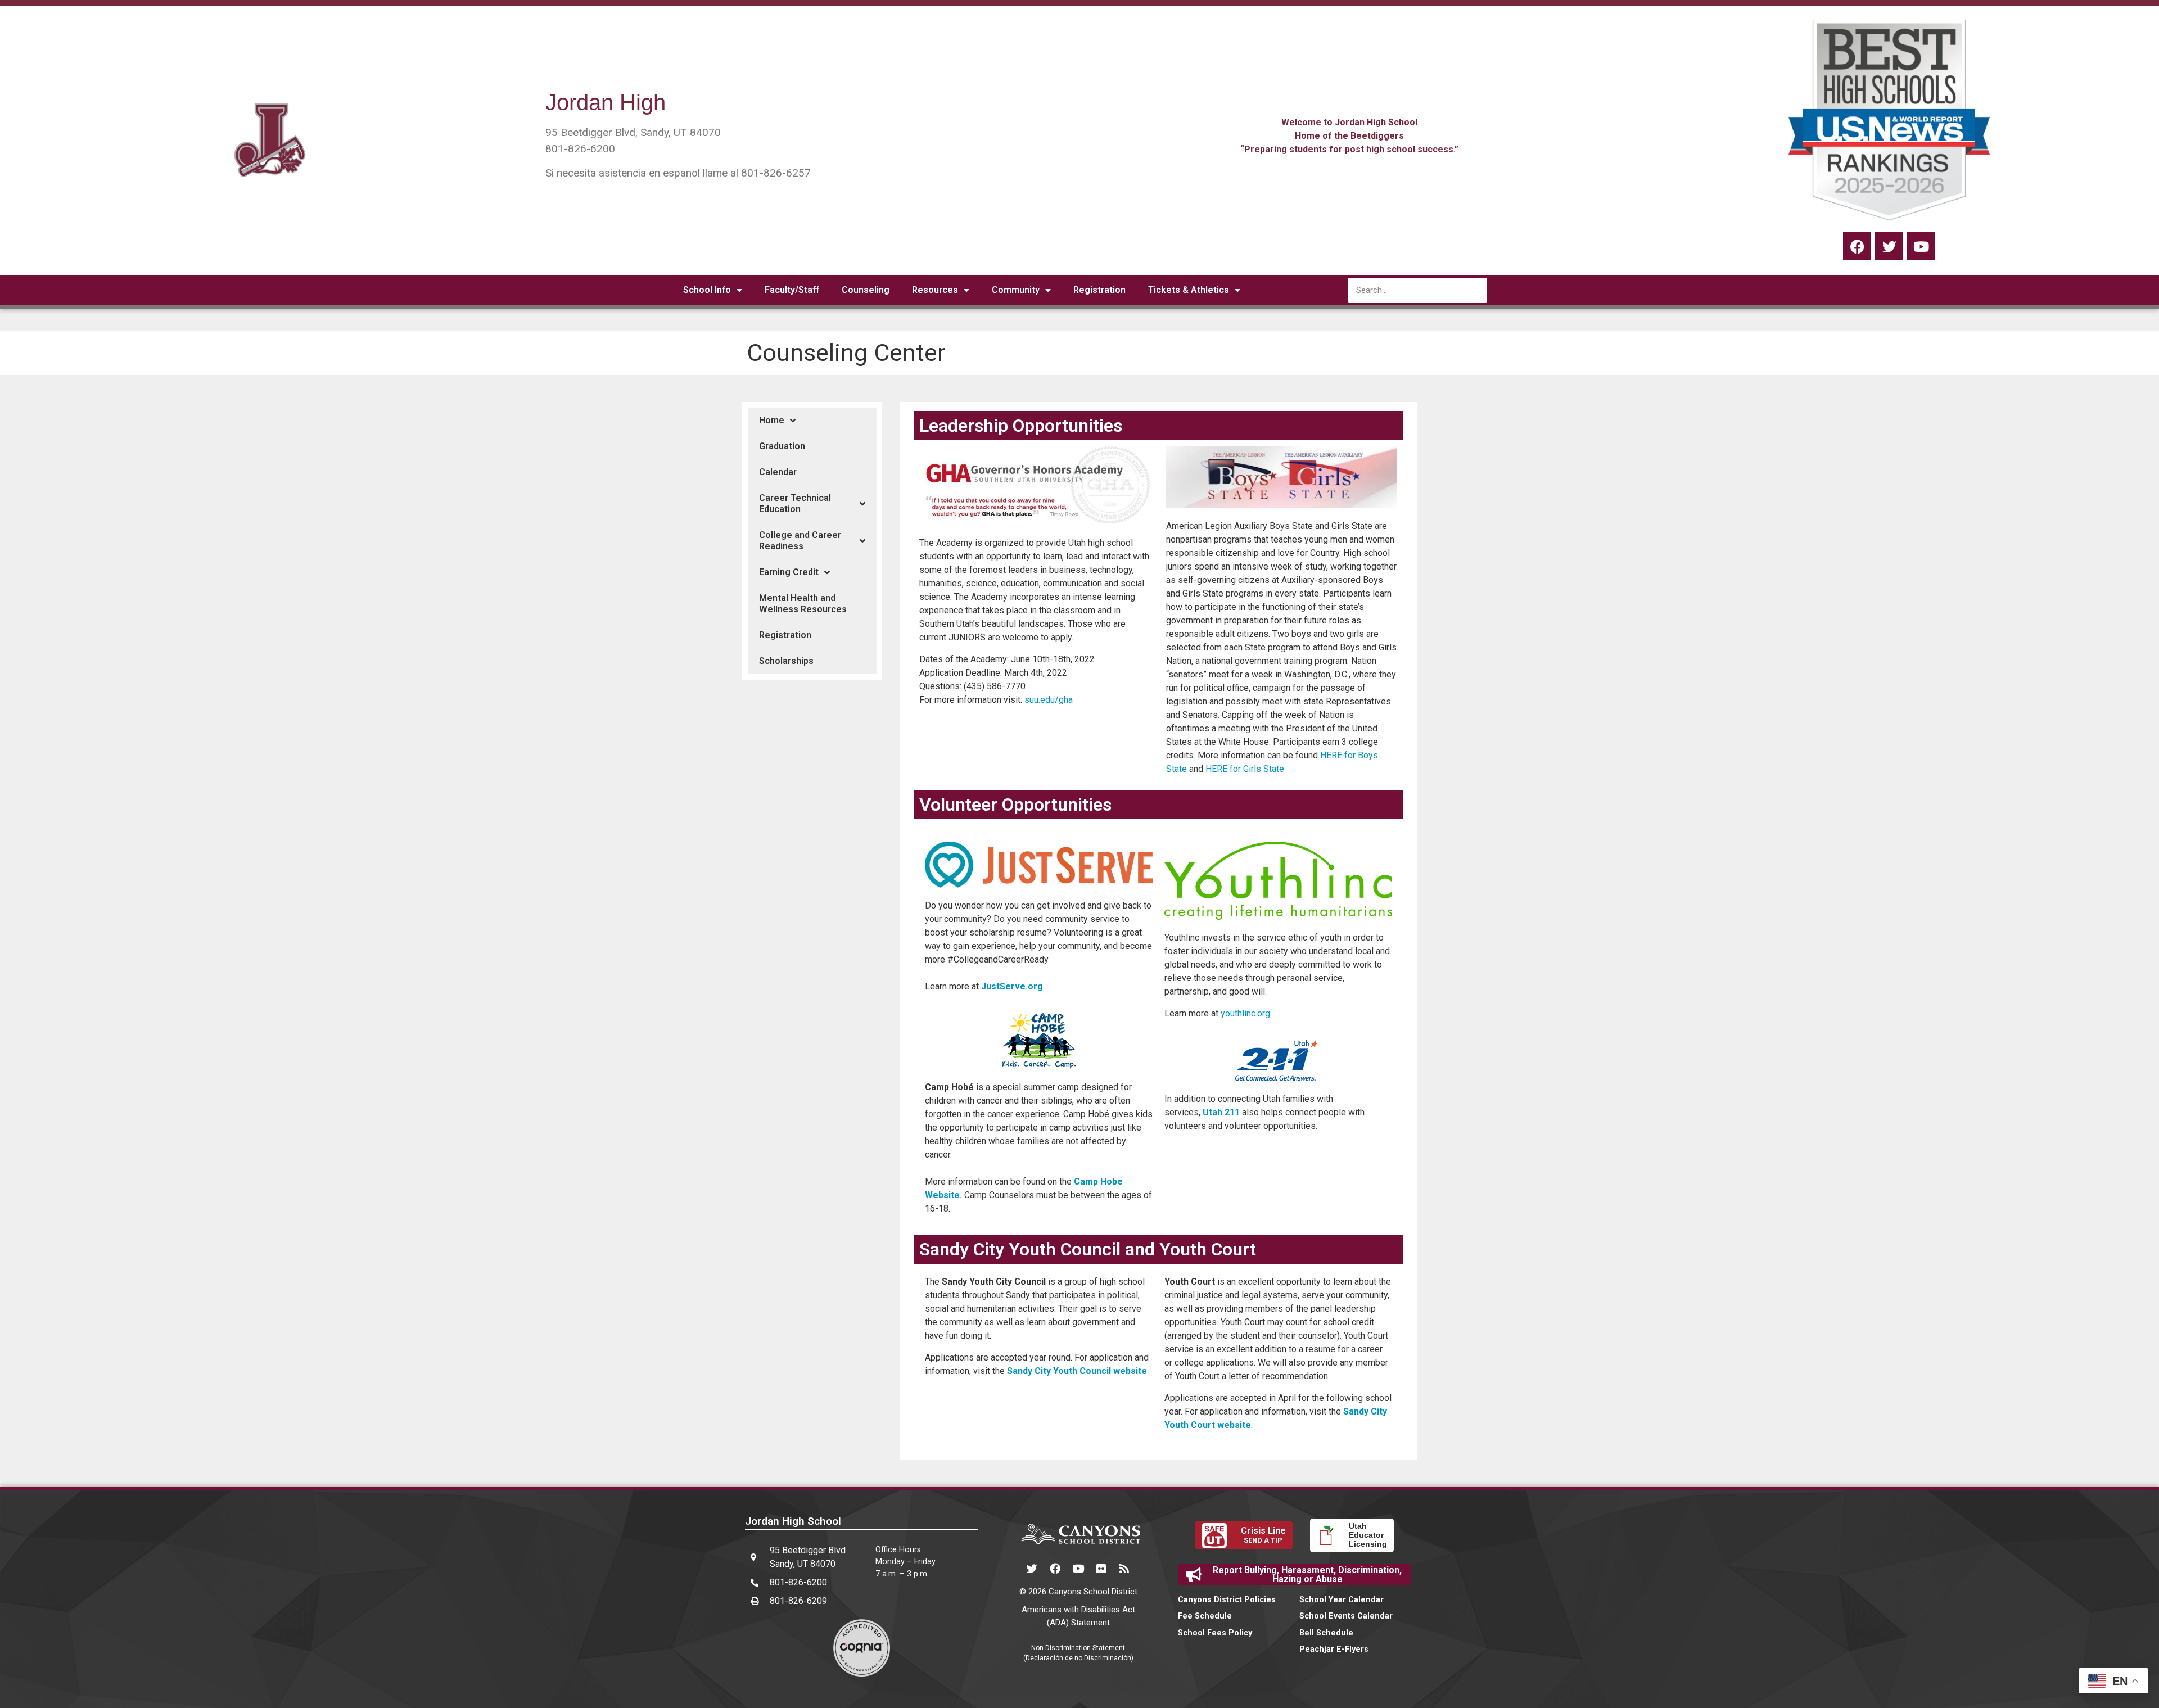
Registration (1099, 290)
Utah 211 (1221, 1112)
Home (772, 420)
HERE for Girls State (1245, 769)
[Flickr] (1101, 1568)
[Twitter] (1889, 246)
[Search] (1474, 290)
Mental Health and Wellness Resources (803, 604)
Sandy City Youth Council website (1077, 1371)
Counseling (866, 290)
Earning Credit (789, 572)
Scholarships (786, 661)
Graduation (782, 446)
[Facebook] (1857, 246)
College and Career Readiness (800, 541)
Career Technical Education (795, 503)
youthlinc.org (1245, 1013)
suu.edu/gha (1047, 700)
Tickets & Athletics (1189, 290)
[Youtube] (1078, 1568)
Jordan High (606, 102)
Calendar (778, 472)
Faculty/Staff (792, 290)
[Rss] (1124, 1568)
